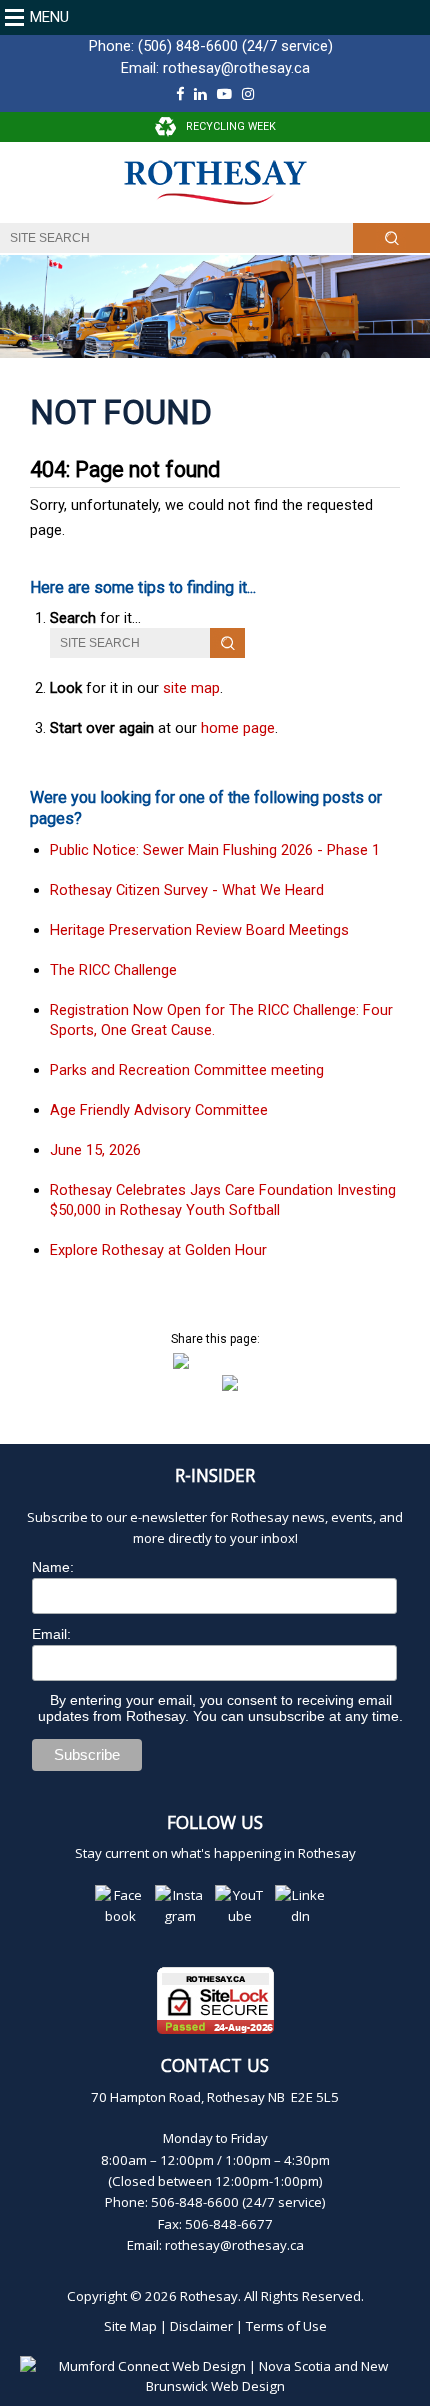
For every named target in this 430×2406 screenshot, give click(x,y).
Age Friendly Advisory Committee (159, 1110)
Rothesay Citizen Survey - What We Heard (187, 890)
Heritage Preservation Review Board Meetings (199, 930)
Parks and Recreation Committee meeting (187, 1070)
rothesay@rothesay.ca (236, 68)
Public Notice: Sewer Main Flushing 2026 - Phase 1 (215, 850)
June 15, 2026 (95, 1150)
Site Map (130, 2326)
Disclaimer (201, 2326)
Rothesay (209, 2296)
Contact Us (215, 2065)
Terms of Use (286, 2326)
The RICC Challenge (113, 970)
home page (238, 728)
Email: (51, 1634)
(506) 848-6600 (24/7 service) (235, 46)
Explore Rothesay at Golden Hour (158, 1250)
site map (191, 688)
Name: (53, 1567)
